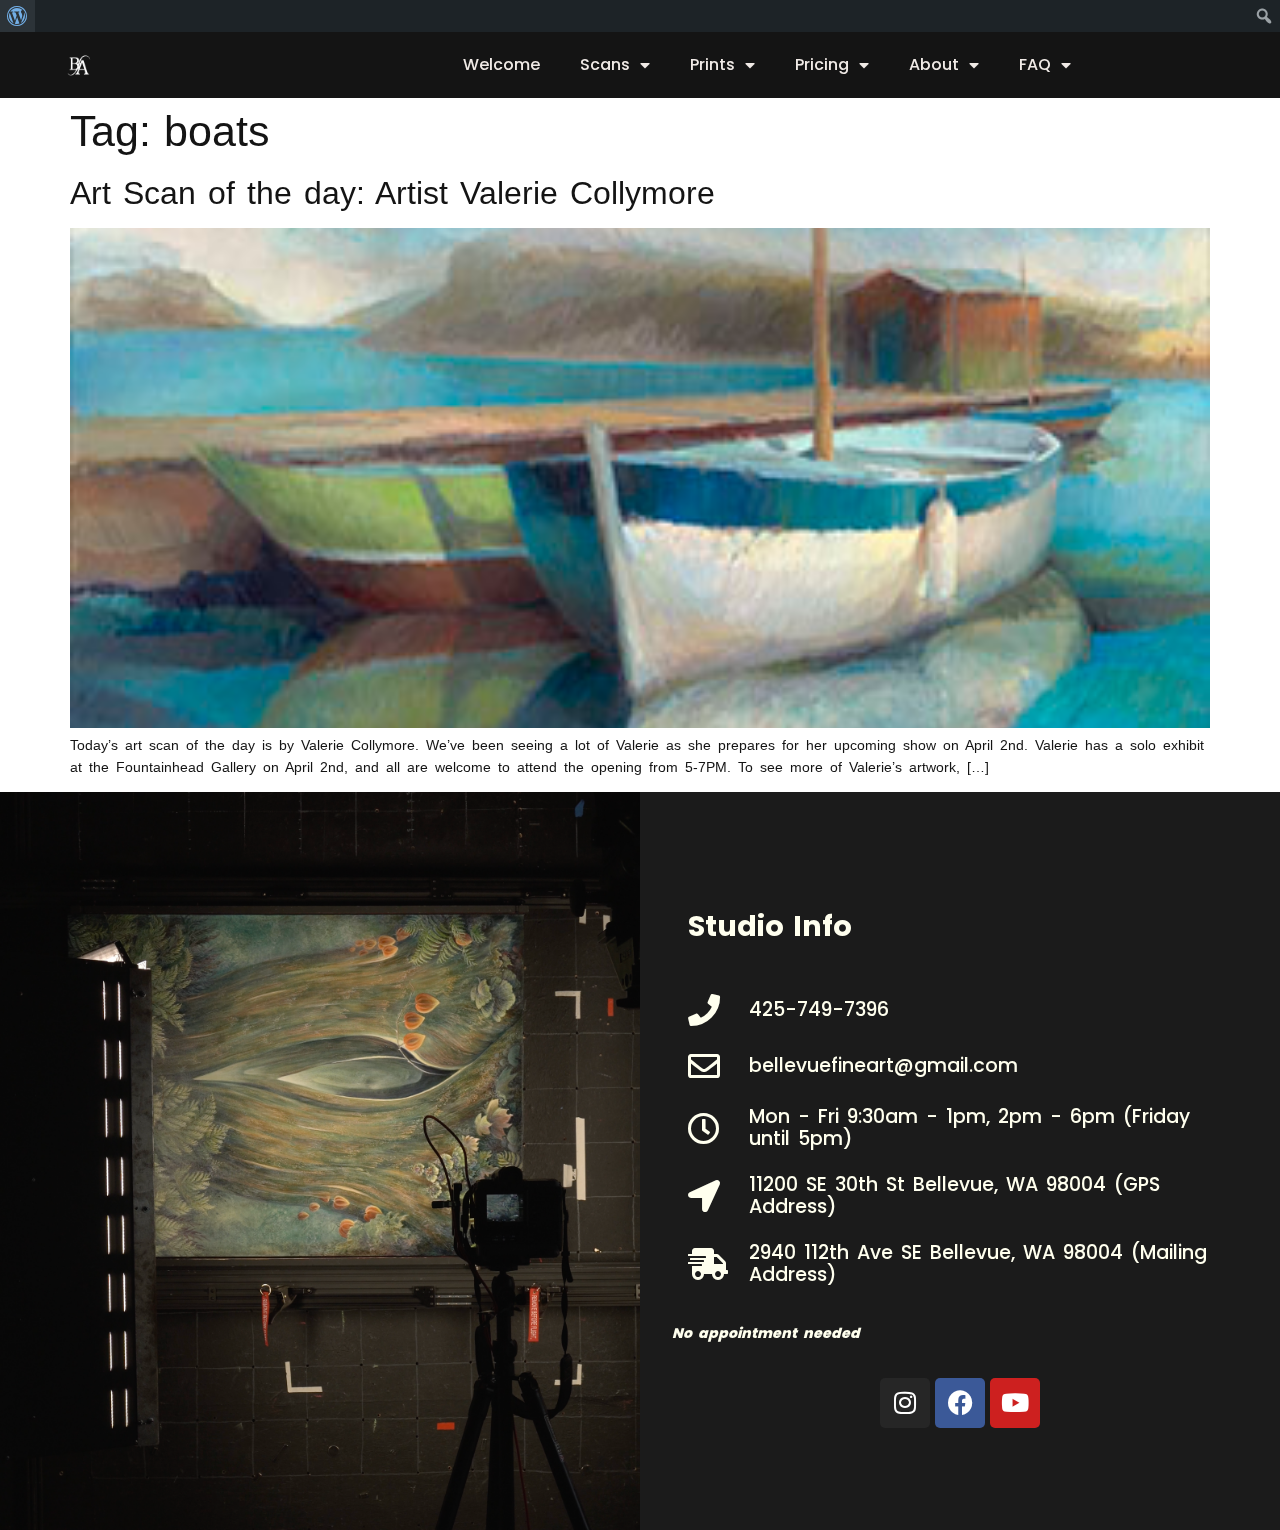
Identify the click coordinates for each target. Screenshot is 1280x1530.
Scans (605, 64)
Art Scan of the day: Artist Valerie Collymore (392, 193)
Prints (712, 64)
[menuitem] (17, 16)
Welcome (501, 64)
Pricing (822, 64)
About (934, 64)
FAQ (1035, 64)
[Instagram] (905, 1403)
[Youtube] (1015, 1403)
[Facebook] (960, 1403)
